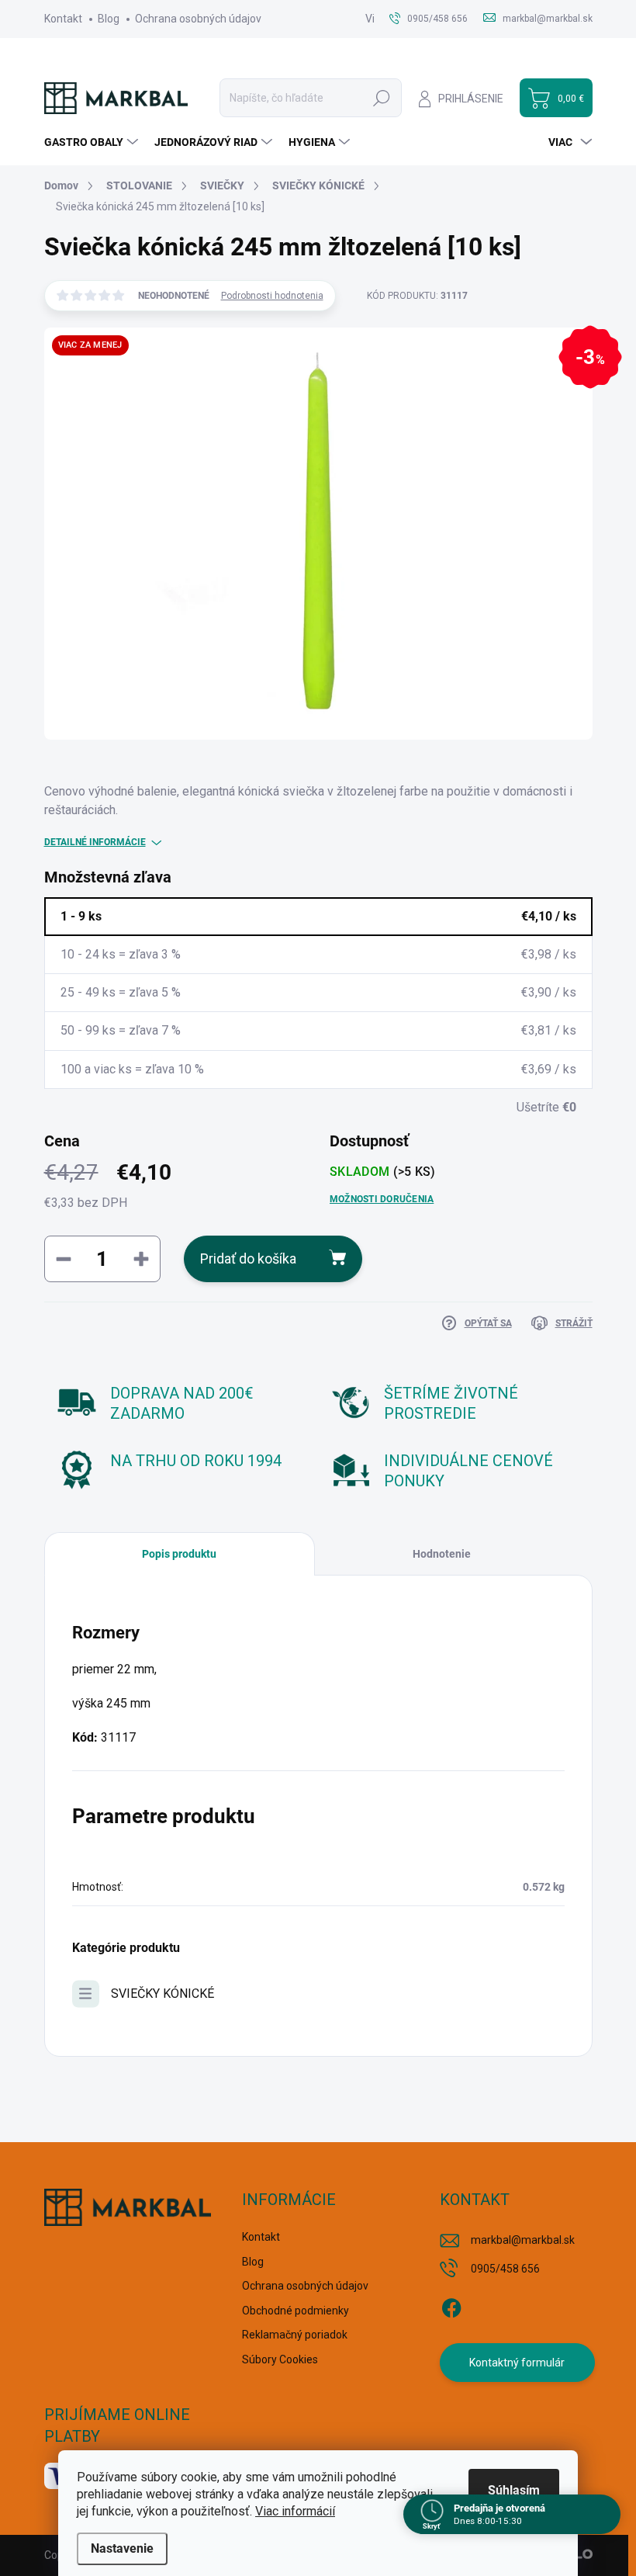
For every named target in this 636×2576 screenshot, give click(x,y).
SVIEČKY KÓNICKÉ (162, 1994)
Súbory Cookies (280, 2359)
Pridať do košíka (248, 1259)
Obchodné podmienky (296, 2311)
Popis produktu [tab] (179, 1554)
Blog (109, 19)
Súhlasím (514, 2490)
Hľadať (382, 98)
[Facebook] (451, 2305)
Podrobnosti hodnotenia (272, 296)
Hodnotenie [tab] (442, 1554)
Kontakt (63, 19)
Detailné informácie (95, 842)
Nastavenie (122, 2548)
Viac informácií (295, 2511)
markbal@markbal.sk (523, 2240)
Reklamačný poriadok (295, 2335)
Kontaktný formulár (517, 2363)
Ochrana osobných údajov (198, 19)
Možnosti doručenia (382, 1199)
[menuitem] (93, 142)
